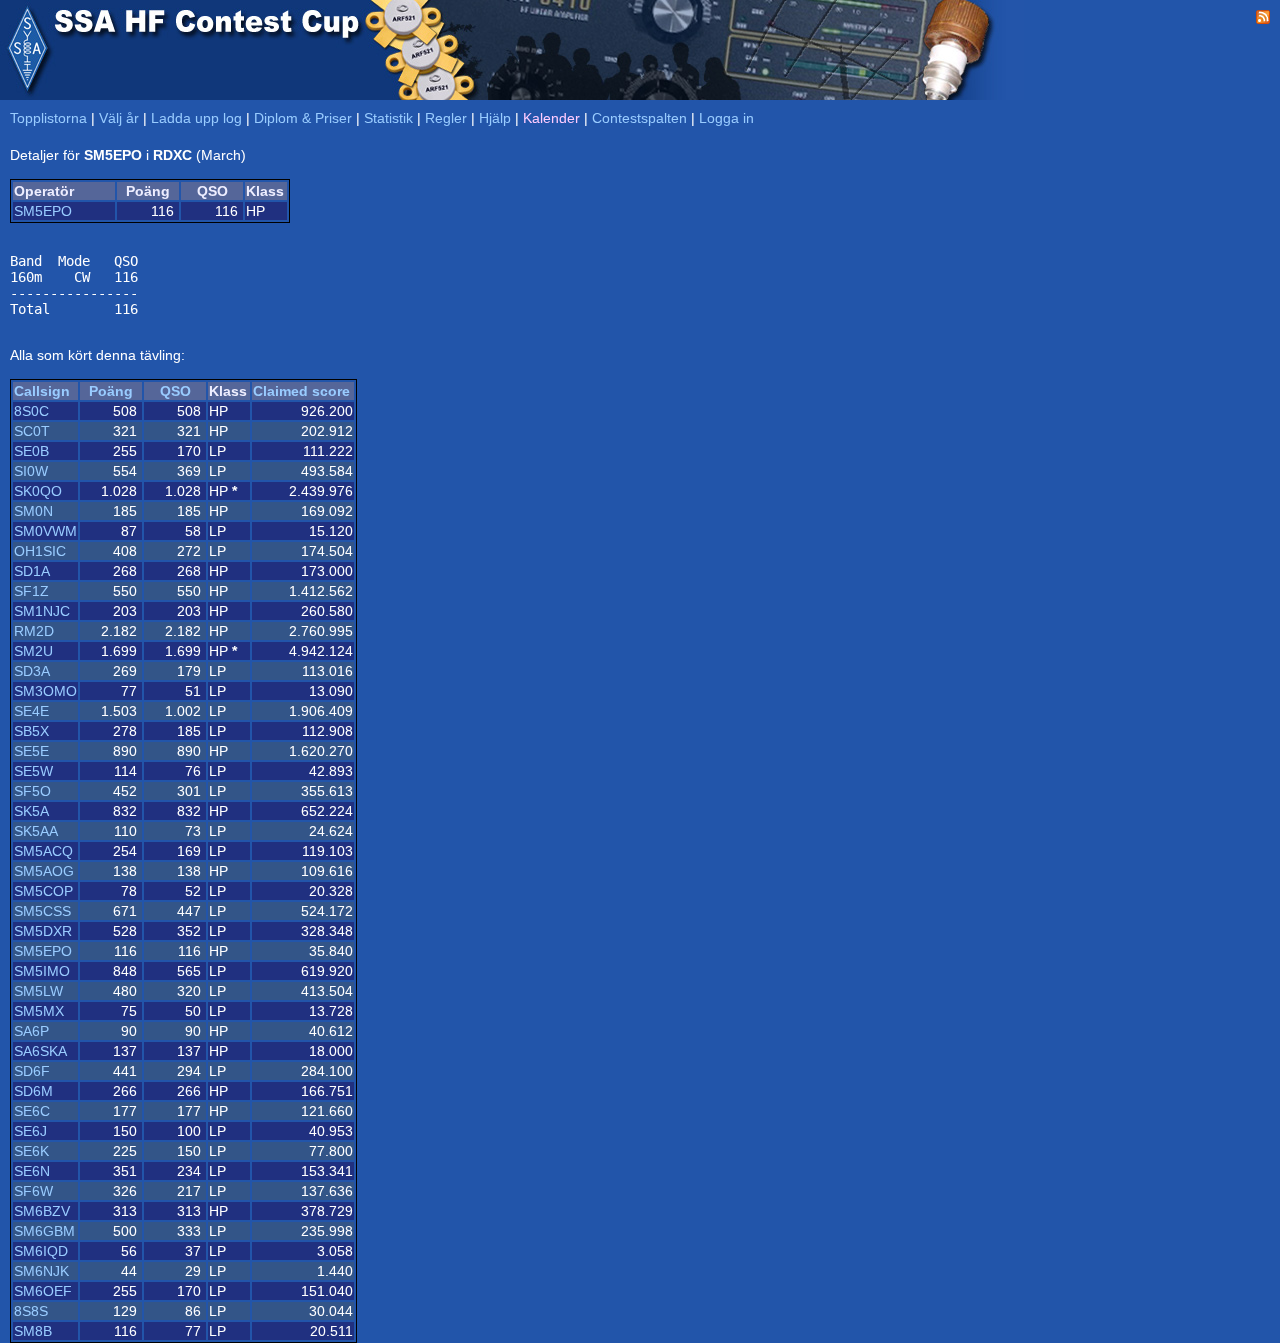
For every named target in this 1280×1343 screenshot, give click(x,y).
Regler (446, 118)
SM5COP (43, 891)
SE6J (30, 1131)
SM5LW (38, 991)
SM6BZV (42, 1211)
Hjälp (495, 118)
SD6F (32, 1071)
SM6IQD (41, 1251)
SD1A (32, 571)
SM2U (33, 651)
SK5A (31, 811)
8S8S (31, 1311)
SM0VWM (45, 531)
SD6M (33, 1091)
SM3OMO (45, 691)
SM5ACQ (43, 851)
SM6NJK (41, 1271)
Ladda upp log (196, 118)
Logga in (726, 118)
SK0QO (38, 491)
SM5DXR (43, 931)
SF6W (33, 1191)
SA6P (31, 1031)
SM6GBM (44, 1231)
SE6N (32, 1171)
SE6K (31, 1151)
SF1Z (31, 591)
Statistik (388, 118)
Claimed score (301, 391)
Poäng (111, 391)
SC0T (32, 431)
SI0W (31, 471)
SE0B (31, 451)
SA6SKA (40, 1051)
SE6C (32, 1111)
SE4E (31, 711)
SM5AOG (44, 871)
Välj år (119, 118)
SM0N (33, 511)
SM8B (33, 1331)
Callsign (42, 391)
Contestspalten (639, 118)
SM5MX (39, 1011)
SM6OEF (43, 1291)
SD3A (32, 671)
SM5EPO (43, 211)
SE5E (31, 751)
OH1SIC (40, 551)
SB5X (31, 731)
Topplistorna (48, 118)
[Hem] (27, 50)
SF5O (32, 791)
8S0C (31, 411)
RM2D (34, 631)
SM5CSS (42, 911)
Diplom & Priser (303, 118)
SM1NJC (42, 611)
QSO (175, 391)
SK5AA (36, 831)
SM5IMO (42, 971)
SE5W (33, 771)
